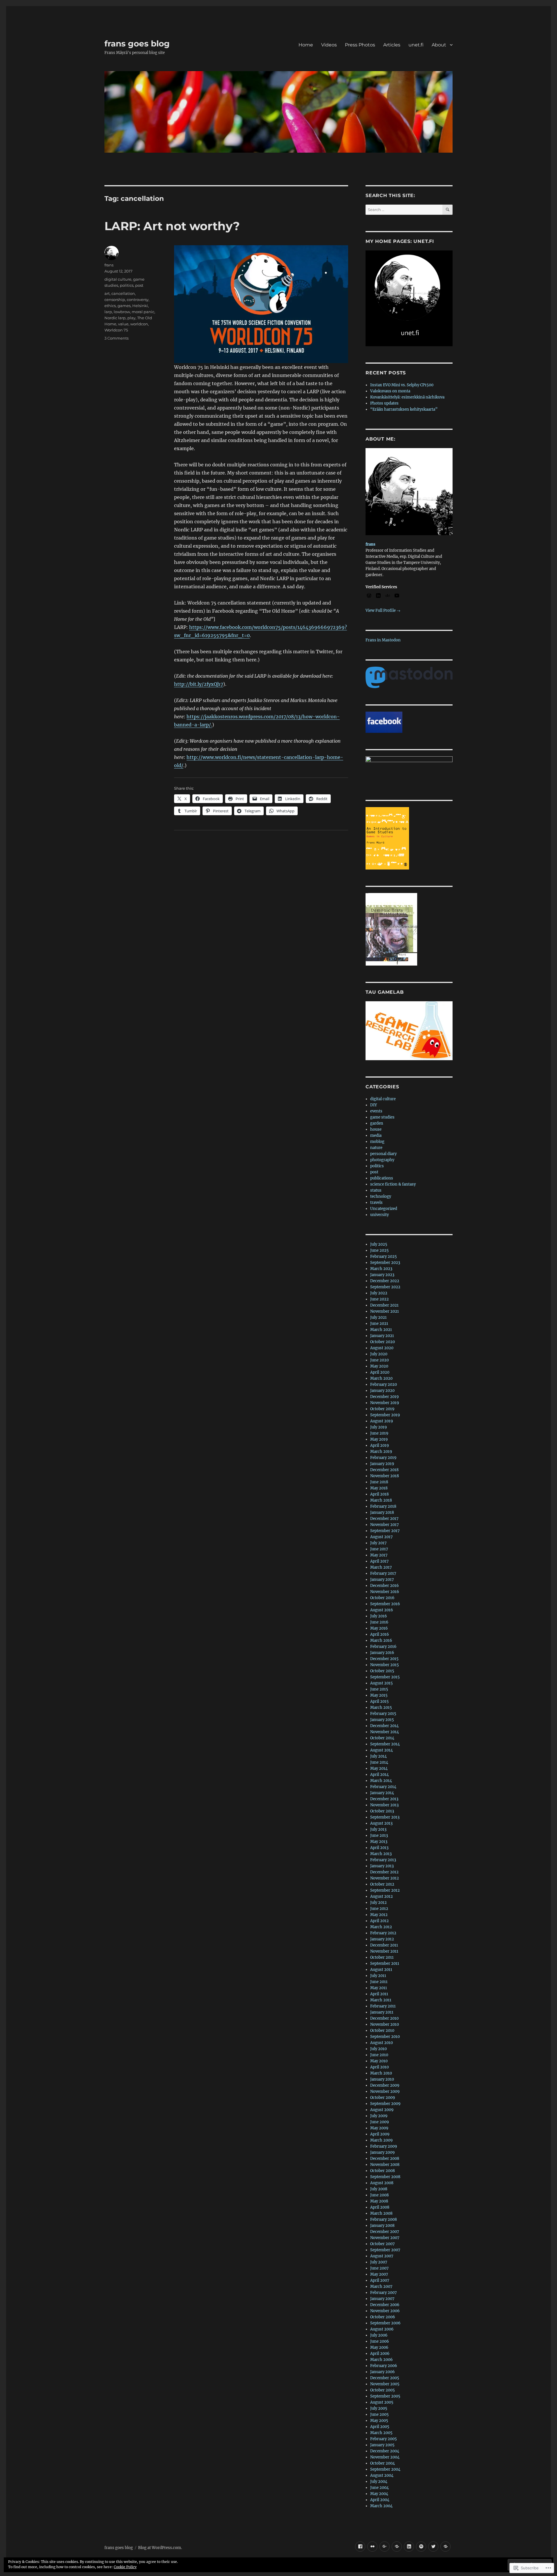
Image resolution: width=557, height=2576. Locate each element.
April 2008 (380, 2207)
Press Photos (360, 45)
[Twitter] (433, 2547)
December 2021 (384, 1305)
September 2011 (385, 1963)
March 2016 (381, 1640)
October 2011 (382, 1957)
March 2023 (381, 1269)
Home (306, 45)
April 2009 (380, 2134)
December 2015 (384, 1659)
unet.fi (416, 45)
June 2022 (379, 1299)
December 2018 (384, 1470)
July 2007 (379, 2262)
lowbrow (122, 312)
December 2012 (384, 1872)
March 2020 (381, 1378)
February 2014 (383, 1787)
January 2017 (382, 1580)
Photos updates (384, 403)
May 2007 (379, 2274)
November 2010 (385, 2024)
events (376, 1111)
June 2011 (379, 1982)
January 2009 (383, 2152)
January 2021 (382, 1336)
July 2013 (378, 1829)
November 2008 (385, 2165)
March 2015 (381, 1708)
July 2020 (379, 1354)
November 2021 (385, 1311)
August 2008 (382, 2183)
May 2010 (379, 2061)
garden (377, 1123)
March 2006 (381, 2360)
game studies (382, 1117)
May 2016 (379, 1628)
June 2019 (379, 1433)
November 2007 (385, 2238)
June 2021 (379, 1324)
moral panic (143, 312)
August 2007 (382, 2256)
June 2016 (379, 1622)
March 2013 (381, 1854)
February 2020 (384, 1384)
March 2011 (381, 2000)
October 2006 (383, 2317)
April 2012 (379, 1921)
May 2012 (379, 1915)
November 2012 (385, 1878)
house (376, 1129)
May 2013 (379, 1842)
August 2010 (381, 2043)
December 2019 (385, 1397)
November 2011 (384, 1951)
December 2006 (385, 2305)
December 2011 (384, 1945)
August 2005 (382, 2402)
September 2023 (385, 1263)
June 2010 (379, 2055)
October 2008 (383, 2171)
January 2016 (382, 1653)
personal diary (383, 1154)
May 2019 (379, 1439)
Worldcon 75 (116, 330)
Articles (392, 45)
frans (109, 265)
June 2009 (380, 2122)
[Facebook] (360, 2547)
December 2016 (385, 1586)
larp (108, 312)
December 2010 (384, 2018)
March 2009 (381, 2140)
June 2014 (379, 1762)
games (124, 306)
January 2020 (382, 1391)
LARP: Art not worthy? (172, 226)
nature (376, 1148)
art (107, 293)
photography (382, 1160)
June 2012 (379, 1909)
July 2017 (378, 1543)
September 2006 (385, 2323)
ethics (110, 306)
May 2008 (379, 2201)
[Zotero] (445, 2547)
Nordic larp (115, 318)
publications (382, 1178)
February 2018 (383, 1506)
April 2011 (379, 1994)
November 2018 (385, 1476)
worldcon (139, 324)
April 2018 (379, 1494)
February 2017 (383, 1573)
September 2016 (385, 1604)
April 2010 (379, 2067)
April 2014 (379, 1775)
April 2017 (379, 1561)
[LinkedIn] (409, 2547)
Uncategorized (384, 1209)
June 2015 (379, 1689)
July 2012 (378, 1903)
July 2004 (379, 2482)
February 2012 (383, 1933)
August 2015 (381, 1683)
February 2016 (383, 1647)
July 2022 (379, 1293)
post (139, 285)
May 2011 (379, 1988)
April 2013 (379, 1848)
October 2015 (382, 1671)
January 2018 (382, 1512)
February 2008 (384, 2219)
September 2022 (385, 1287)
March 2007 (381, 2287)
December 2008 (385, 2159)
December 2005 (385, 2378)
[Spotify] (421, 2547)
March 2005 (381, 2433)
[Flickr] (372, 2547)
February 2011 (383, 2006)
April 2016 (380, 1634)
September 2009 (385, 2104)
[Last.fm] (397, 2547)
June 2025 (379, 1250)
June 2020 (379, 1360)
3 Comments (116, 338)
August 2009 (382, 2110)
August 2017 (381, 1537)
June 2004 (379, 2488)
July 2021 (378, 1317)
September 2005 (385, 2396)
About (439, 45)
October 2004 (383, 2463)
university (379, 1215)
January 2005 (382, 2445)
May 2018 (379, 1488)
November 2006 (385, 2311)
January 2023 (382, 1275)
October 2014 (382, 1738)
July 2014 (378, 1756)
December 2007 (385, 2232)
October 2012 (382, 1884)
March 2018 (381, 1500)
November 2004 (385, 2457)
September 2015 (385, 1677)
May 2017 (379, 1555)
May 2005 (379, 2421)
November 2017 (385, 1525)
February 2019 (383, 1458)
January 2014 (382, 1793)
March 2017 (381, 1567)
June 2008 (379, 2195)
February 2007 (384, 2293)
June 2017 (379, 1549)
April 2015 (379, 1701)
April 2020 (380, 1372)
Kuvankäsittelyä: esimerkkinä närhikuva (407, 397)
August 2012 (381, 1896)
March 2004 (381, 2506)
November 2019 (385, 1403)
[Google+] (385, 2547)
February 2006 (384, 2366)
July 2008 (379, 2189)
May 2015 (379, 1695)
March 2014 (381, 1781)
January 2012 (382, 1939)
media (376, 1135)
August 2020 (382, 1348)
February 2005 (384, 2439)
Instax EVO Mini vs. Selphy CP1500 (402, 385)
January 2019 (382, 1464)
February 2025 (384, 1257)
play (131, 318)
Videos (329, 45)
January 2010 (382, 2079)
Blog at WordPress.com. (160, 2548)
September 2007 (385, 2250)
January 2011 (382, 2012)
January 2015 (382, 1720)
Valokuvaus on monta (390, 391)
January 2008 (382, 2226)
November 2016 (385, 1592)
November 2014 (385, 1732)
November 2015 (385, 1665)
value (123, 324)
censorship (115, 300)
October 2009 (383, 2098)
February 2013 (383, 1860)
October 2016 (382, 1598)
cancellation (123, 293)
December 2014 (384, 1726)
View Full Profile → (383, 610)
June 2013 (379, 1836)
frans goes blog (137, 44)
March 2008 (381, 2213)
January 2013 (382, 1866)
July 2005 (379, 2408)
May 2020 (379, 1366)
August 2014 (381, 1750)
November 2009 (385, 2091)
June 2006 (380, 2341)
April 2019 (380, 1445)
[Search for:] (404, 210)
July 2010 (378, 2049)
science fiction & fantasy (393, 1184)
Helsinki (140, 306)
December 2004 (385, 2451)
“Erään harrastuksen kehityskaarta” (404, 409)
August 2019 (382, 1421)
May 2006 (379, 2347)
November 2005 (385, 2384)
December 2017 (384, 1519)
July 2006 (379, 2335)
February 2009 (384, 2146)
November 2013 (384, 1805)
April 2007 (380, 2280)
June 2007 (379, 2268)
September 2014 (385, 1744)
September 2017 (385, 1531)
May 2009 (379, 2128)
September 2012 (385, 1890)
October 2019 (382, 1409)
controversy (138, 300)
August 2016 (382, 1610)
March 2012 (381, 1927)
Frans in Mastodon (383, 640)
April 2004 (380, 2500)
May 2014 (379, 1768)
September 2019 (385, 1415)
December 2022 (385, 1281)
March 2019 (381, 1452)
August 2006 (382, 2329)
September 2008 (385, 2177)
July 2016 (379, 1616)
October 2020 (383, 1342)
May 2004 (379, 2494)
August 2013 (381, 1823)
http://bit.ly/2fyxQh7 (199, 684)
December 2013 (384, 1799)
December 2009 (385, 2085)
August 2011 (381, 1970)
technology (381, 1196)
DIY (374, 1105)
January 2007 (382, 2299)
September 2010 (385, 2037)
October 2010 (382, 2031)
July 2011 (378, 1976)
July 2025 (379, 1244)
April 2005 (380, 2427)
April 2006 (380, 2354)
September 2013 (385, 1817)
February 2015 (383, 1714)
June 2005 (379, 2414)
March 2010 (381, 2073)
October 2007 (383, 2244)
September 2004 (385, 2469)
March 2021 (381, 1330)
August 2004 (382, 2475)
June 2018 (379, 1482)
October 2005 (383, 2390)
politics (127, 285)
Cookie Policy (125, 2567)
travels (376, 1203)
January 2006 (383, 2372)
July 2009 (379, 2116)
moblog (377, 1142)
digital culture (118, 279)
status (376, 1190)
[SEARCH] (447, 210)
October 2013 (382, 1811)
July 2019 (379, 1427)
